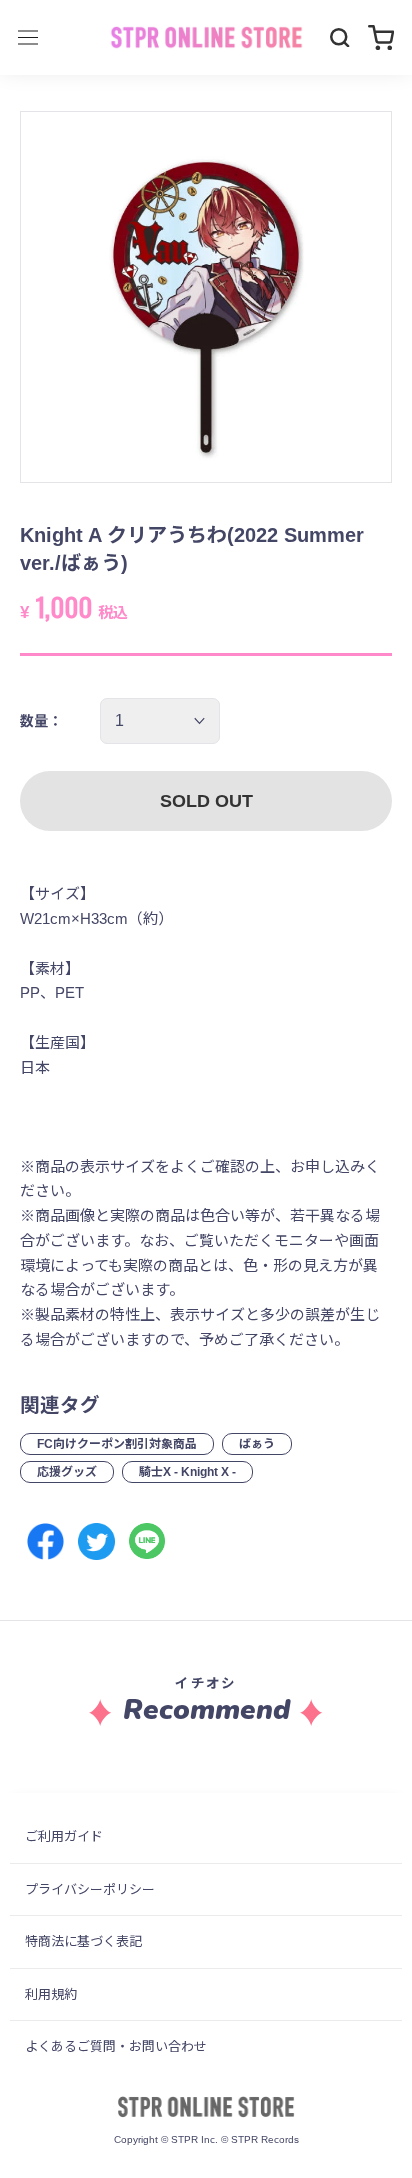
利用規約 (51, 1994)
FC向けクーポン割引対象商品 (117, 1444)
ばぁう (257, 1444)
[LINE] (147, 1541)
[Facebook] (45, 1541)
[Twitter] (96, 1541)
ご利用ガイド (64, 1836)
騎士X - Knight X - (187, 1472)
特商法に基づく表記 (83, 1941)
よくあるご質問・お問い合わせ (116, 2046)
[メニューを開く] (28, 37)
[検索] (340, 38)
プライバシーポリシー (90, 1889)
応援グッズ (67, 1472)
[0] (381, 37)
